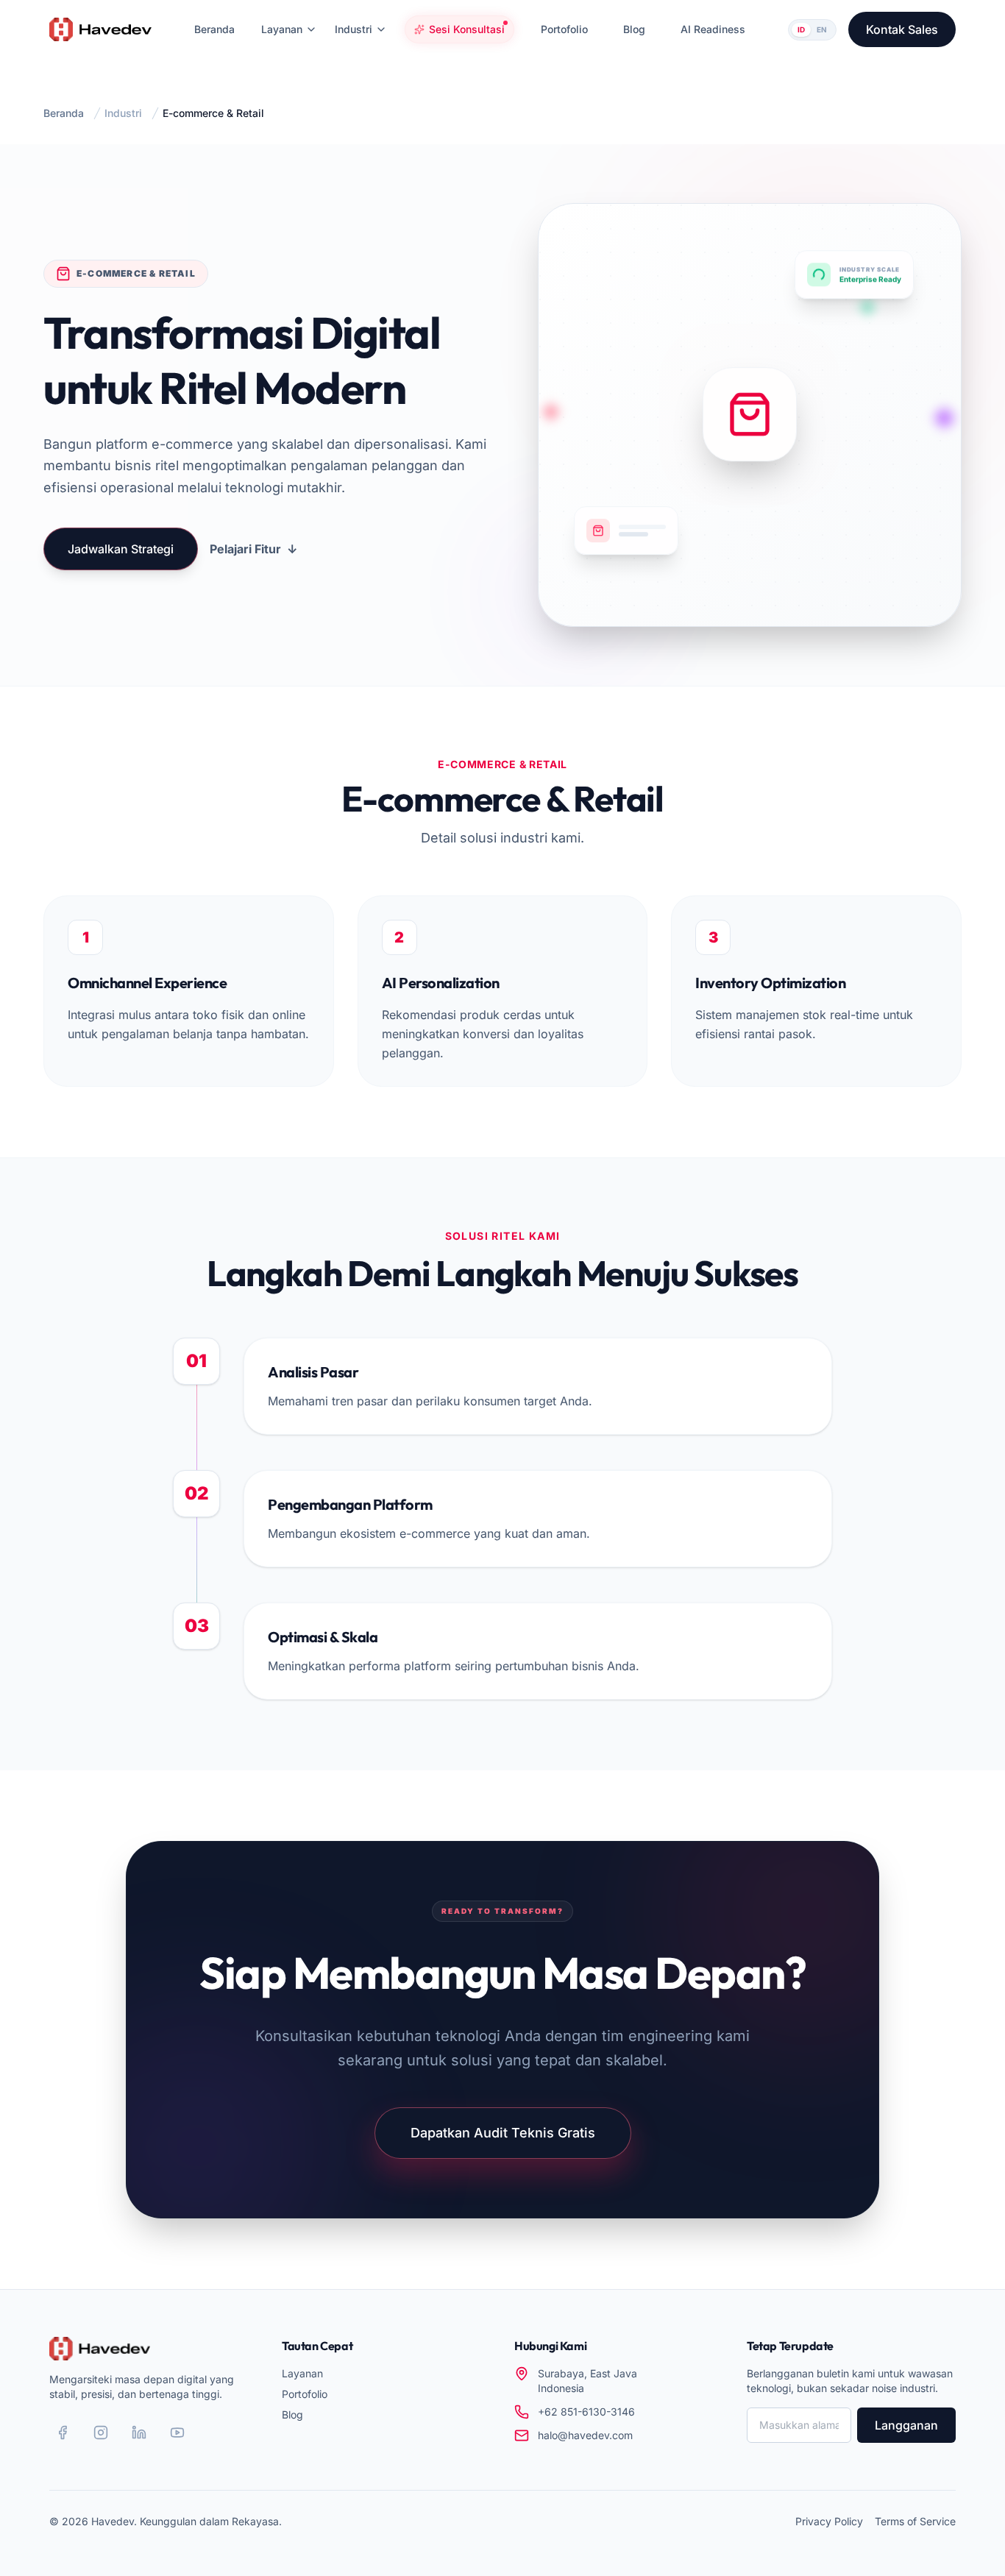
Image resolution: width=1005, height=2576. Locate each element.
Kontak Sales (902, 29)
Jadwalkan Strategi (121, 549)
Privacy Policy (829, 2521)
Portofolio (305, 2394)
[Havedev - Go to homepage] (100, 29)
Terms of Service (915, 2521)
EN (822, 29)
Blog (292, 2414)
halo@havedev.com (585, 2435)
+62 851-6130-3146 (586, 2412)
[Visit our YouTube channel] (177, 2433)
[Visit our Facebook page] (63, 2433)
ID (801, 29)
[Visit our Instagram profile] (101, 2433)
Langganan (906, 2425)
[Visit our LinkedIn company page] (139, 2433)
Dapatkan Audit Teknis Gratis (503, 2133)
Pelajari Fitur (253, 549)
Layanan (302, 2373)
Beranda (64, 113)
